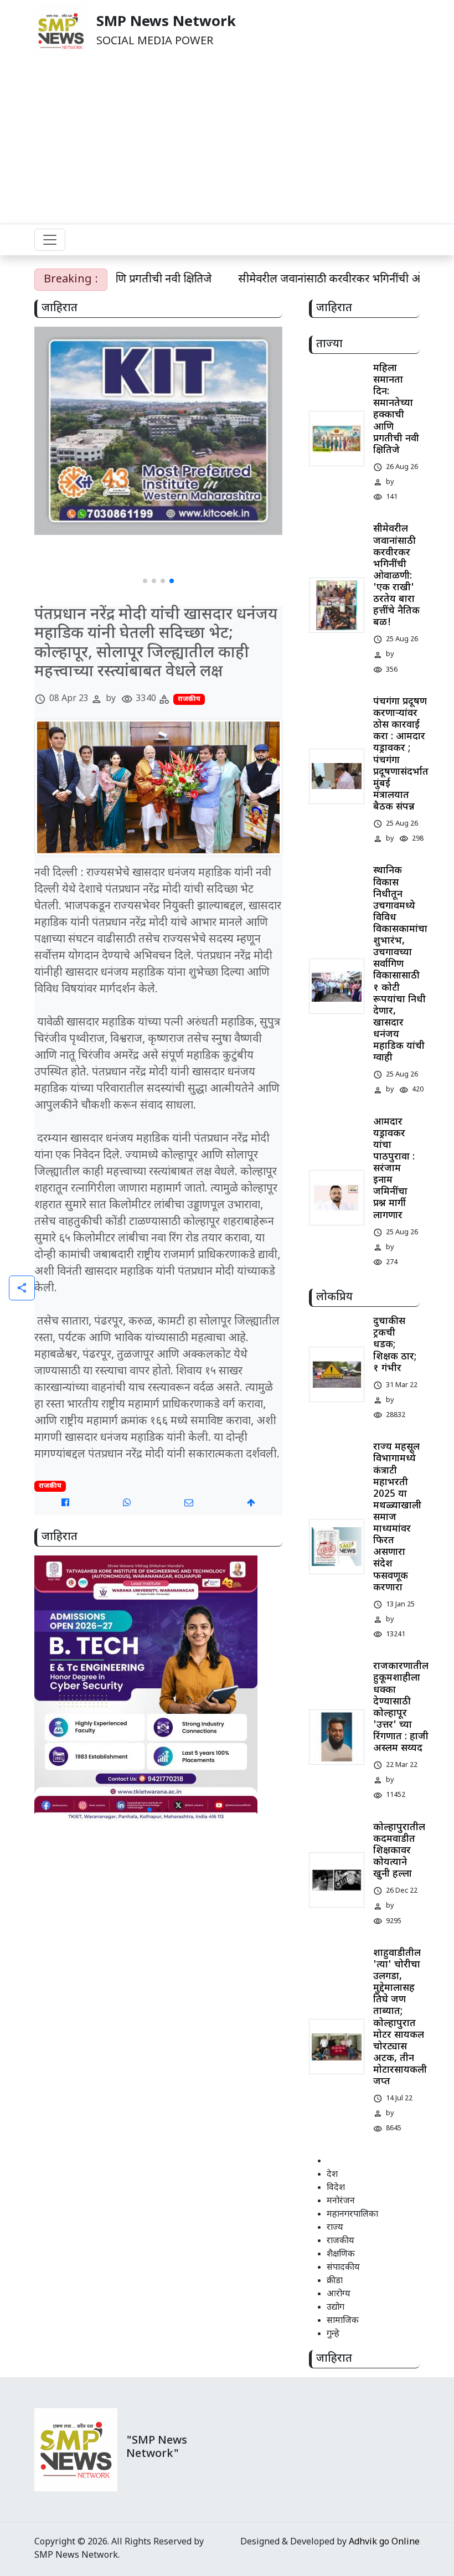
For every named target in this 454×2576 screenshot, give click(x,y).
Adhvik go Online (384, 2542)
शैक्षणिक (341, 2255)
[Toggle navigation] (50, 240)
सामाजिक (343, 2321)
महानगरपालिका (352, 2215)
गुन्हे (333, 2334)
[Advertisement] (227, 141)
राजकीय (189, 699)
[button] (145, 581)
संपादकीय (343, 2268)
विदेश (336, 2188)
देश (332, 2175)
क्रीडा (335, 2281)
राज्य (335, 2228)
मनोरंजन (341, 2201)
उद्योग (336, 2308)
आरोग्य (339, 2294)
